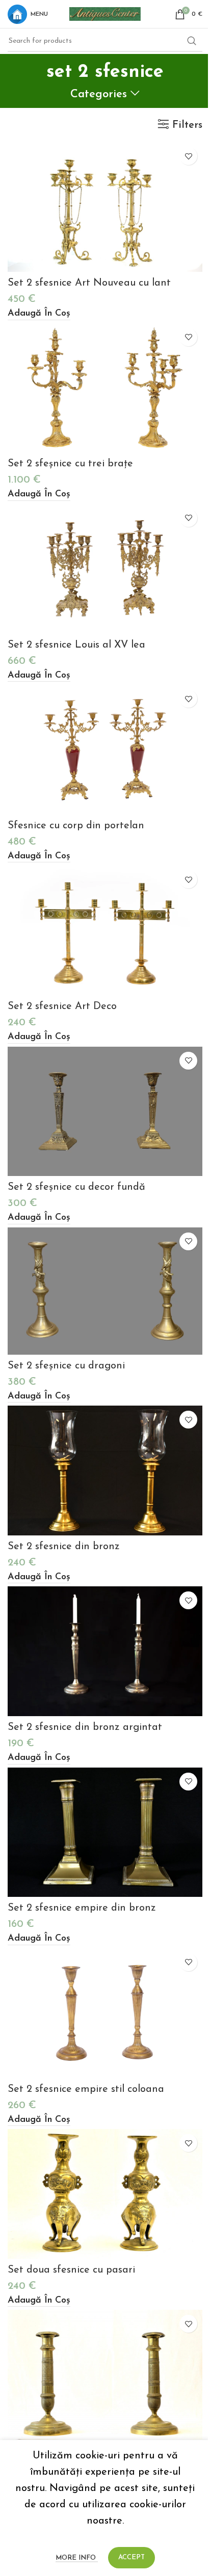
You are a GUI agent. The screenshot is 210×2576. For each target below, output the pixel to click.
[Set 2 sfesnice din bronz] (105, 1471)
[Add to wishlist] (188, 156)
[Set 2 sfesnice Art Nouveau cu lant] (105, 207)
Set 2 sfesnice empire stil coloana (86, 2089)
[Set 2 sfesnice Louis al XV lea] (105, 569)
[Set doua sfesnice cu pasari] (105, 2194)
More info (77, 2558)
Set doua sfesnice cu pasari (71, 2270)
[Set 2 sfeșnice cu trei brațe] (105, 388)
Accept (132, 2557)
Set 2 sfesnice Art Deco (62, 1006)
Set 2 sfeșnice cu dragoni (66, 1366)
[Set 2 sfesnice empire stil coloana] (105, 2013)
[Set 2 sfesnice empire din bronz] (105, 1832)
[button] (39, 314)
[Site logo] (105, 13)
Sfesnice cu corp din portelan (76, 826)
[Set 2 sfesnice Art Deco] (105, 930)
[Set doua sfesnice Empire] (105, 2375)
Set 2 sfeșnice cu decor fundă (76, 1187)
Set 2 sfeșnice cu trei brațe (70, 464)
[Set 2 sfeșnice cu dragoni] (105, 1291)
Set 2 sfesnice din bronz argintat (85, 1727)
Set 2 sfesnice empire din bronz (82, 1908)
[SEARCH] (192, 41)
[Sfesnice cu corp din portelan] (105, 750)
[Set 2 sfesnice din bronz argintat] (105, 1651)
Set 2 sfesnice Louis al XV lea (76, 645)
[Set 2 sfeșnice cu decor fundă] (105, 1112)
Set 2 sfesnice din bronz (64, 1547)
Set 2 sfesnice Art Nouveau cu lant (89, 283)
